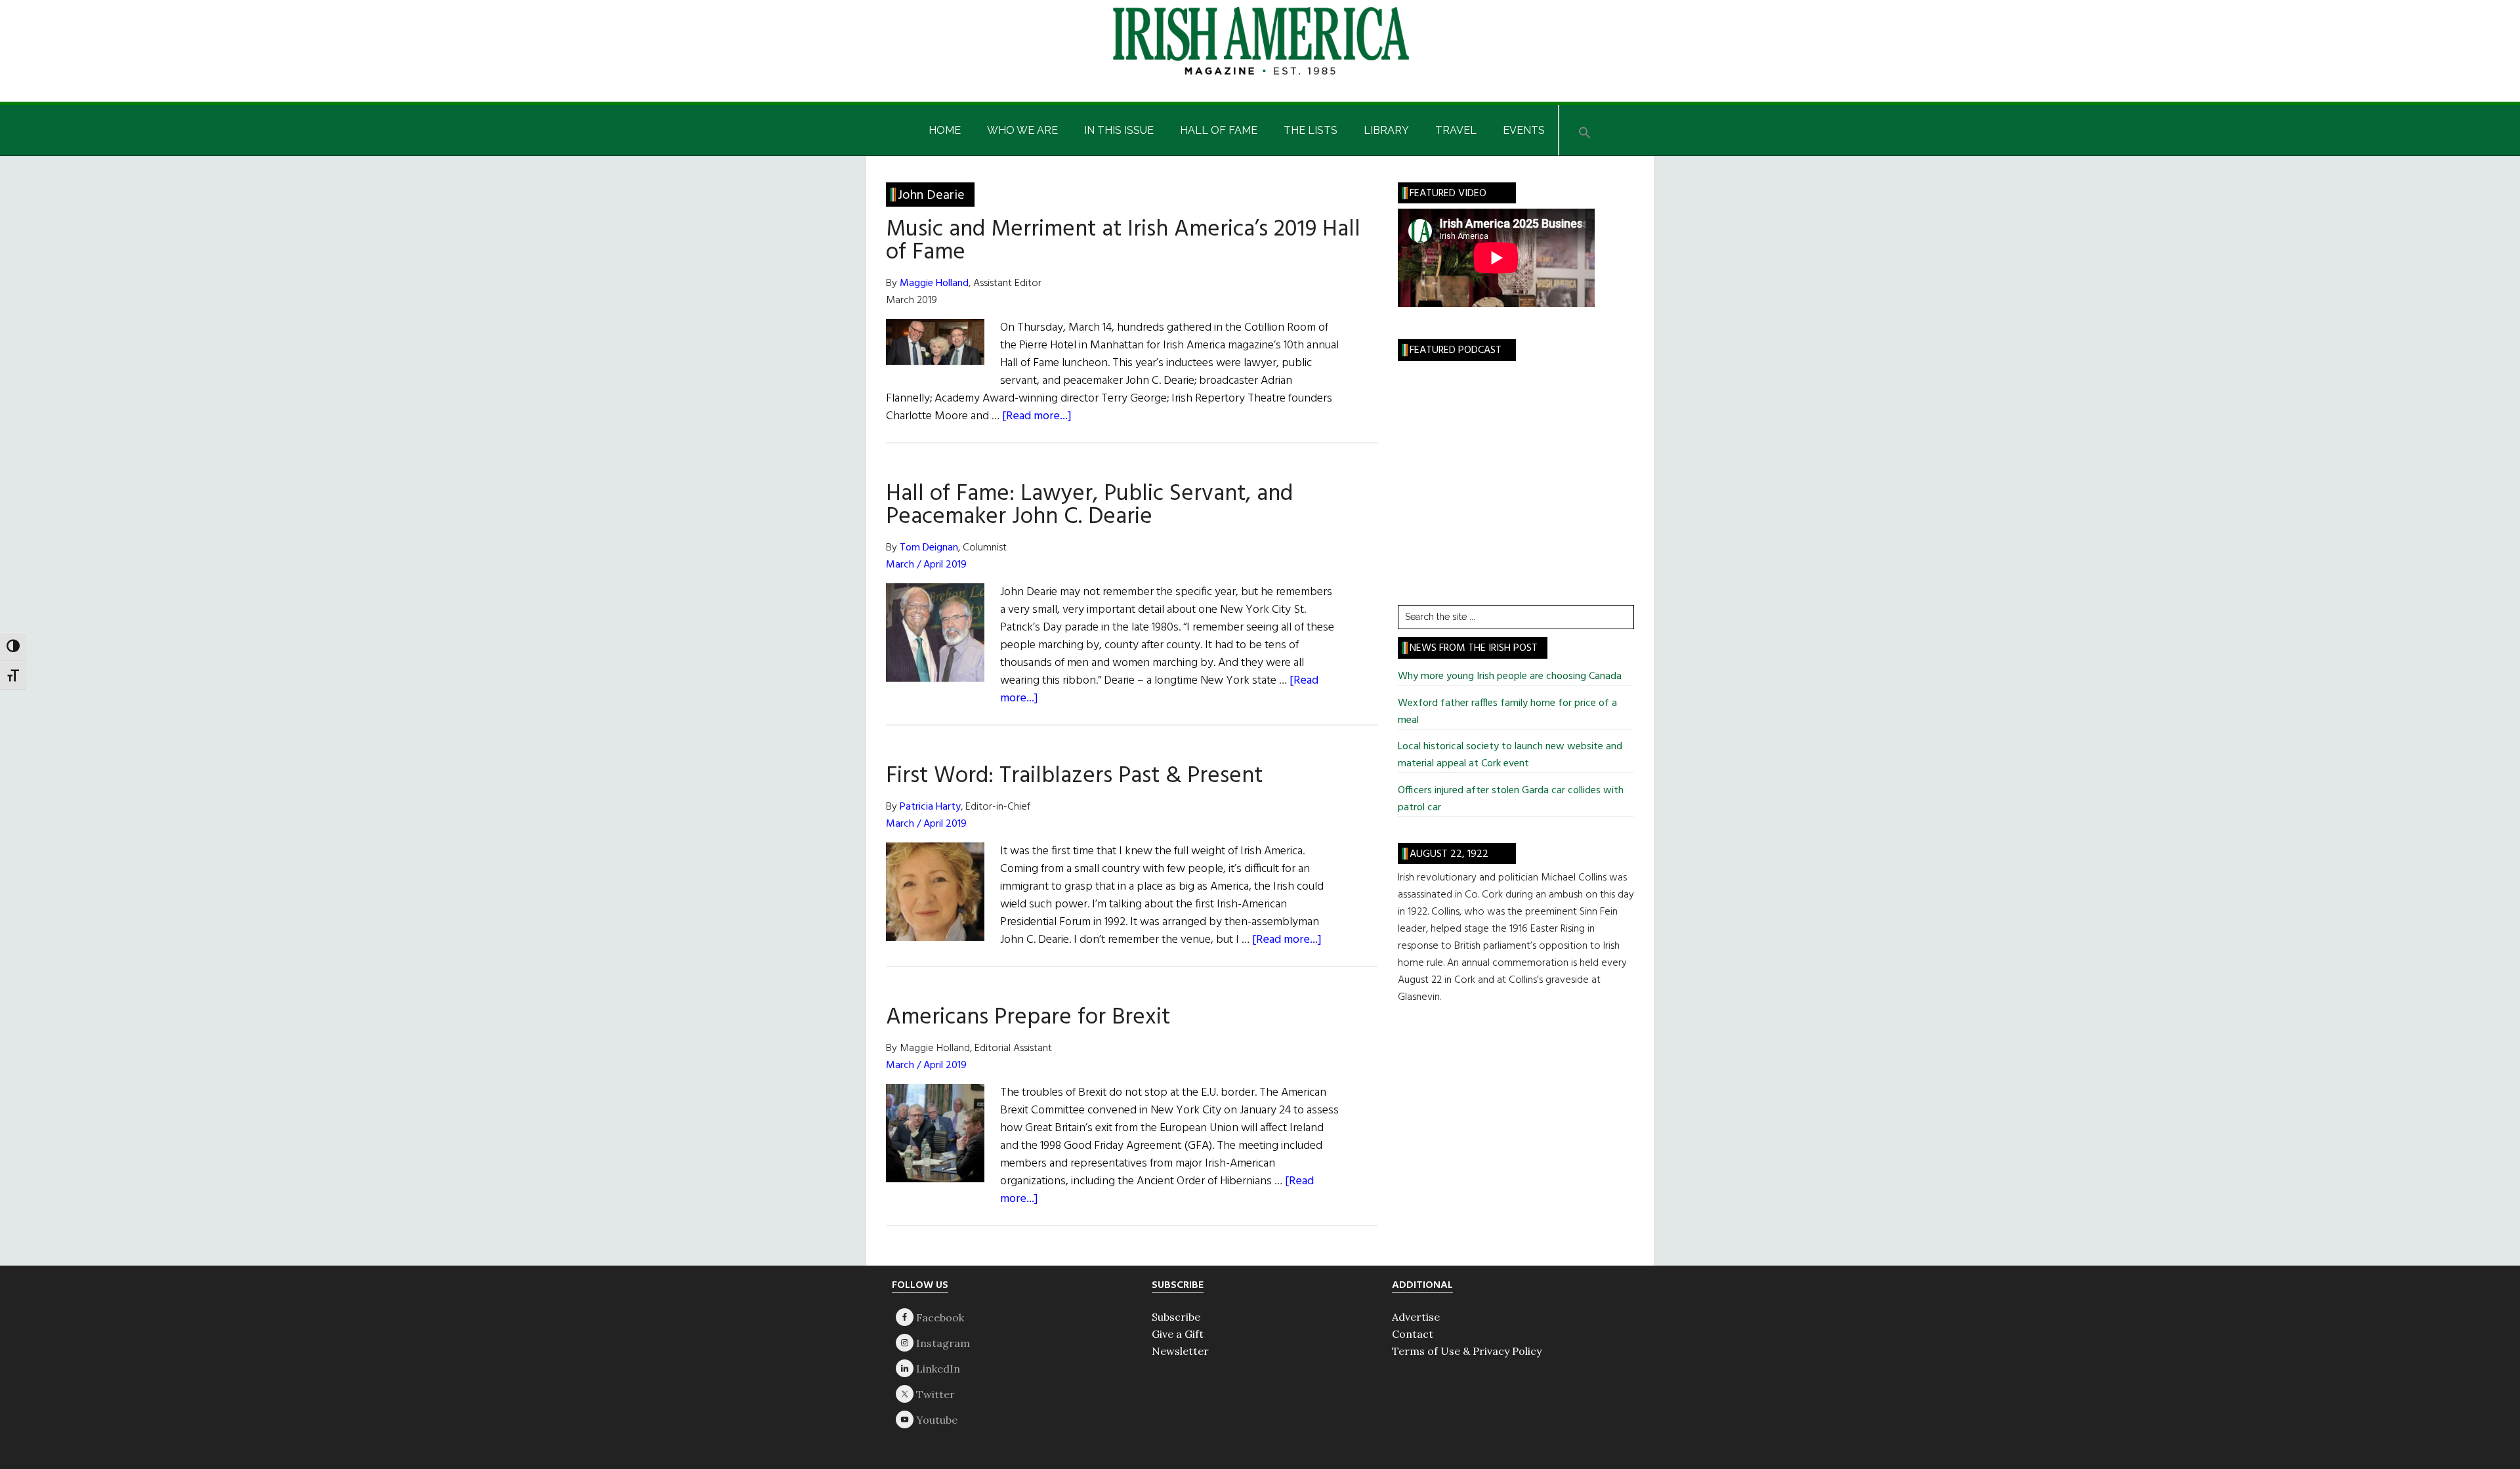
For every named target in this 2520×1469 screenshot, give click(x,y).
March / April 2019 (926, 565)
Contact (1413, 1334)
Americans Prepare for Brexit (1028, 1018)
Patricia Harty (930, 807)
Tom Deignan (929, 548)
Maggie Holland (934, 283)
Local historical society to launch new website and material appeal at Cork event (1510, 755)
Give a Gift (1178, 1334)
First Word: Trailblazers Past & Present (1074, 776)
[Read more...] (1037, 416)
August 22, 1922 (1449, 854)
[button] (1585, 130)
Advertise (1416, 1317)
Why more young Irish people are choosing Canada (1510, 676)
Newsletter (1180, 1351)
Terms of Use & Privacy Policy (1467, 1351)
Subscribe (1176, 1317)
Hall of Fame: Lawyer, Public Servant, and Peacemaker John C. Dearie (1089, 506)
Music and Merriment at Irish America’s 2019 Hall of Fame (1123, 241)
